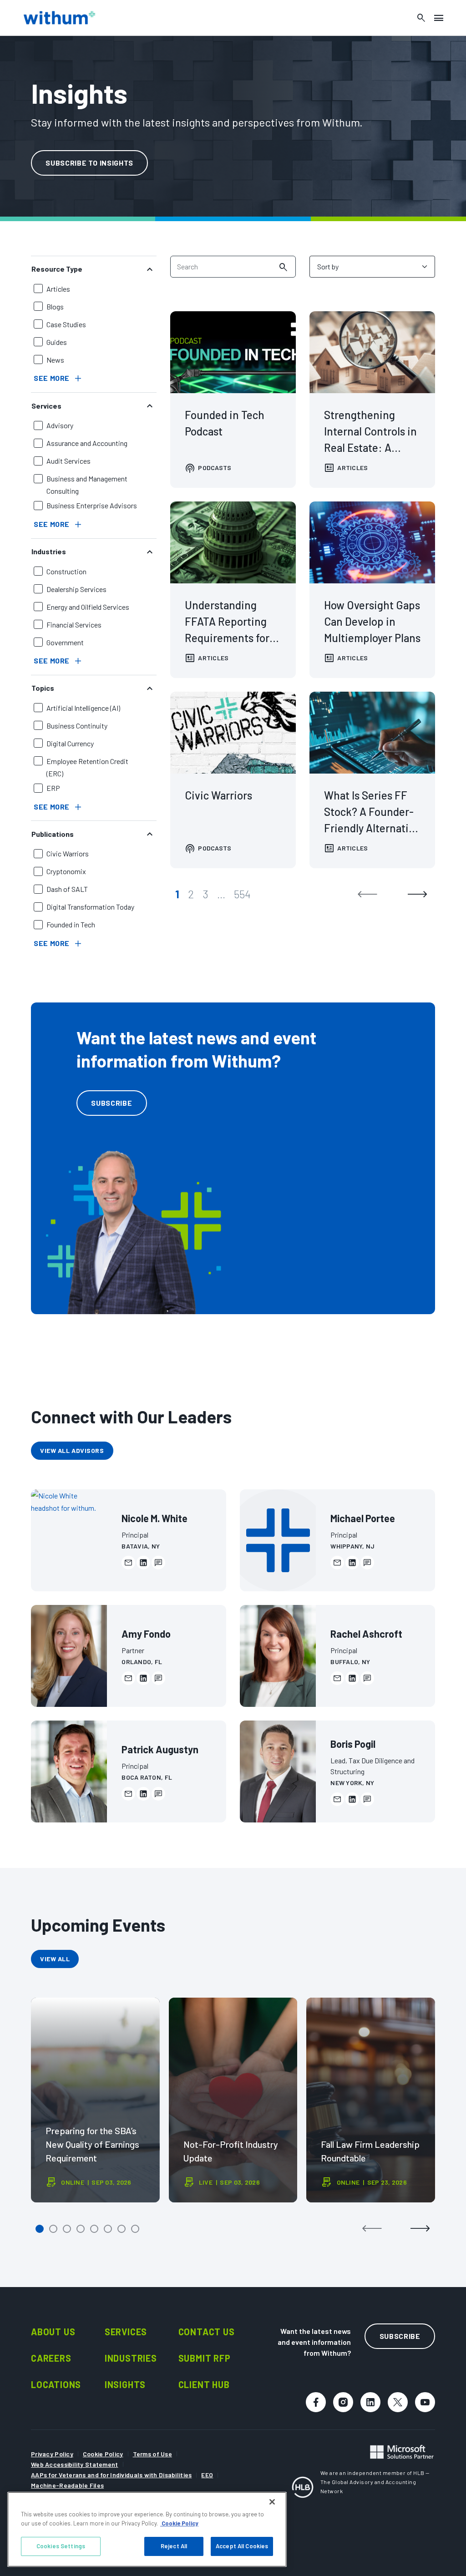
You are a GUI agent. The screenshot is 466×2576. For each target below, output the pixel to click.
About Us (53, 2332)
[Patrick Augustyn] (69, 1771)
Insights (125, 2384)
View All (55, 1959)
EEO (207, 2475)
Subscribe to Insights (89, 163)
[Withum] (59, 18)
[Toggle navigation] (439, 18)
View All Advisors (72, 1450)
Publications (53, 834)
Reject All (174, 2546)
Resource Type (57, 269)
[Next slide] (420, 2229)
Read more (205, 506)
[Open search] (421, 18)
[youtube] (425, 2402)
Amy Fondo (146, 1634)
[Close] (272, 2502)
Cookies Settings (61, 2546)
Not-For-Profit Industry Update (233, 2100)
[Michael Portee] (278, 1540)
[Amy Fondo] (69, 1656)
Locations (56, 2384)
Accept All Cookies (242, 2546)
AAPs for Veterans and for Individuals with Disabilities (111, 2475)
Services (46, 406)
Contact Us (207, 2332)
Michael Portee (363, 1518)
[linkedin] (370, 2402)
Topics (43, 688)
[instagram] (343, 2402)
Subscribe (111, 1103)
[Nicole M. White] (69, 1540)
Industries (49, 551)
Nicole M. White (154, 1518)
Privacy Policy (52, 2454)
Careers (51, 2358)
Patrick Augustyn (160, 1749)
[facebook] (316, 2402)
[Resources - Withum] (128, 1563)
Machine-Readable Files (67, 2485)
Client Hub (204, 2384)
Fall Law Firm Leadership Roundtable (371, 2100)
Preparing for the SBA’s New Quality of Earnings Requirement (95, 2100)
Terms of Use (152, 2454)
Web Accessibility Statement (75, 2464)
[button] (40, 2229)
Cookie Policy (103, 2454)
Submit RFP (205, 2358)
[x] (398, 2402)
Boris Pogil (353, 1744)
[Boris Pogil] (278, 1771)
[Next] (418, 894)
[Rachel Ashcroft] (278, 1656)
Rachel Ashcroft (366, 1634)
